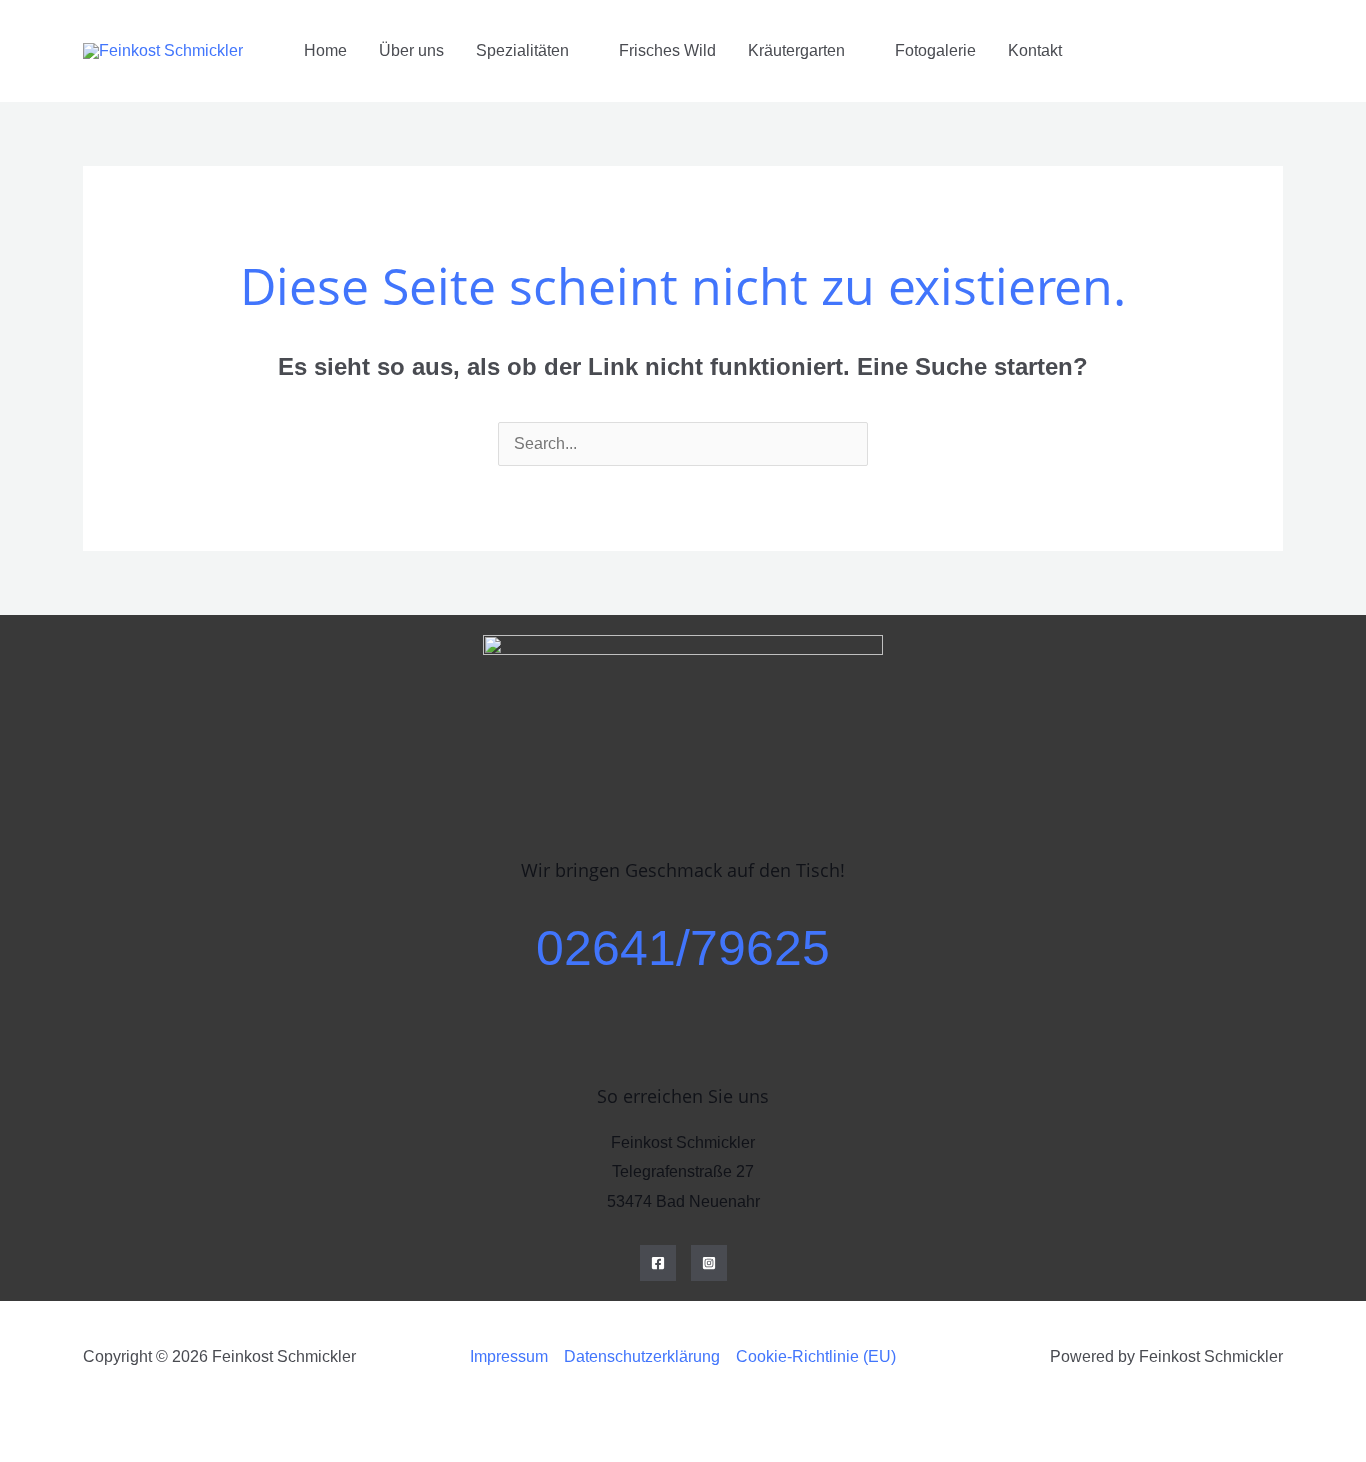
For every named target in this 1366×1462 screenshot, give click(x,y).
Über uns (411, 50)
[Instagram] (709, 1263)
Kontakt (1035, 50)
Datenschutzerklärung (642, 1356)
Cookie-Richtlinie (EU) (816, 1356)
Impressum (509, 1356)
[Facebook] (658, 1263)
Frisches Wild (667, 50)
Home (325, 50)
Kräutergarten (796, 50)
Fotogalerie (935, 50)
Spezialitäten (522, 50)
